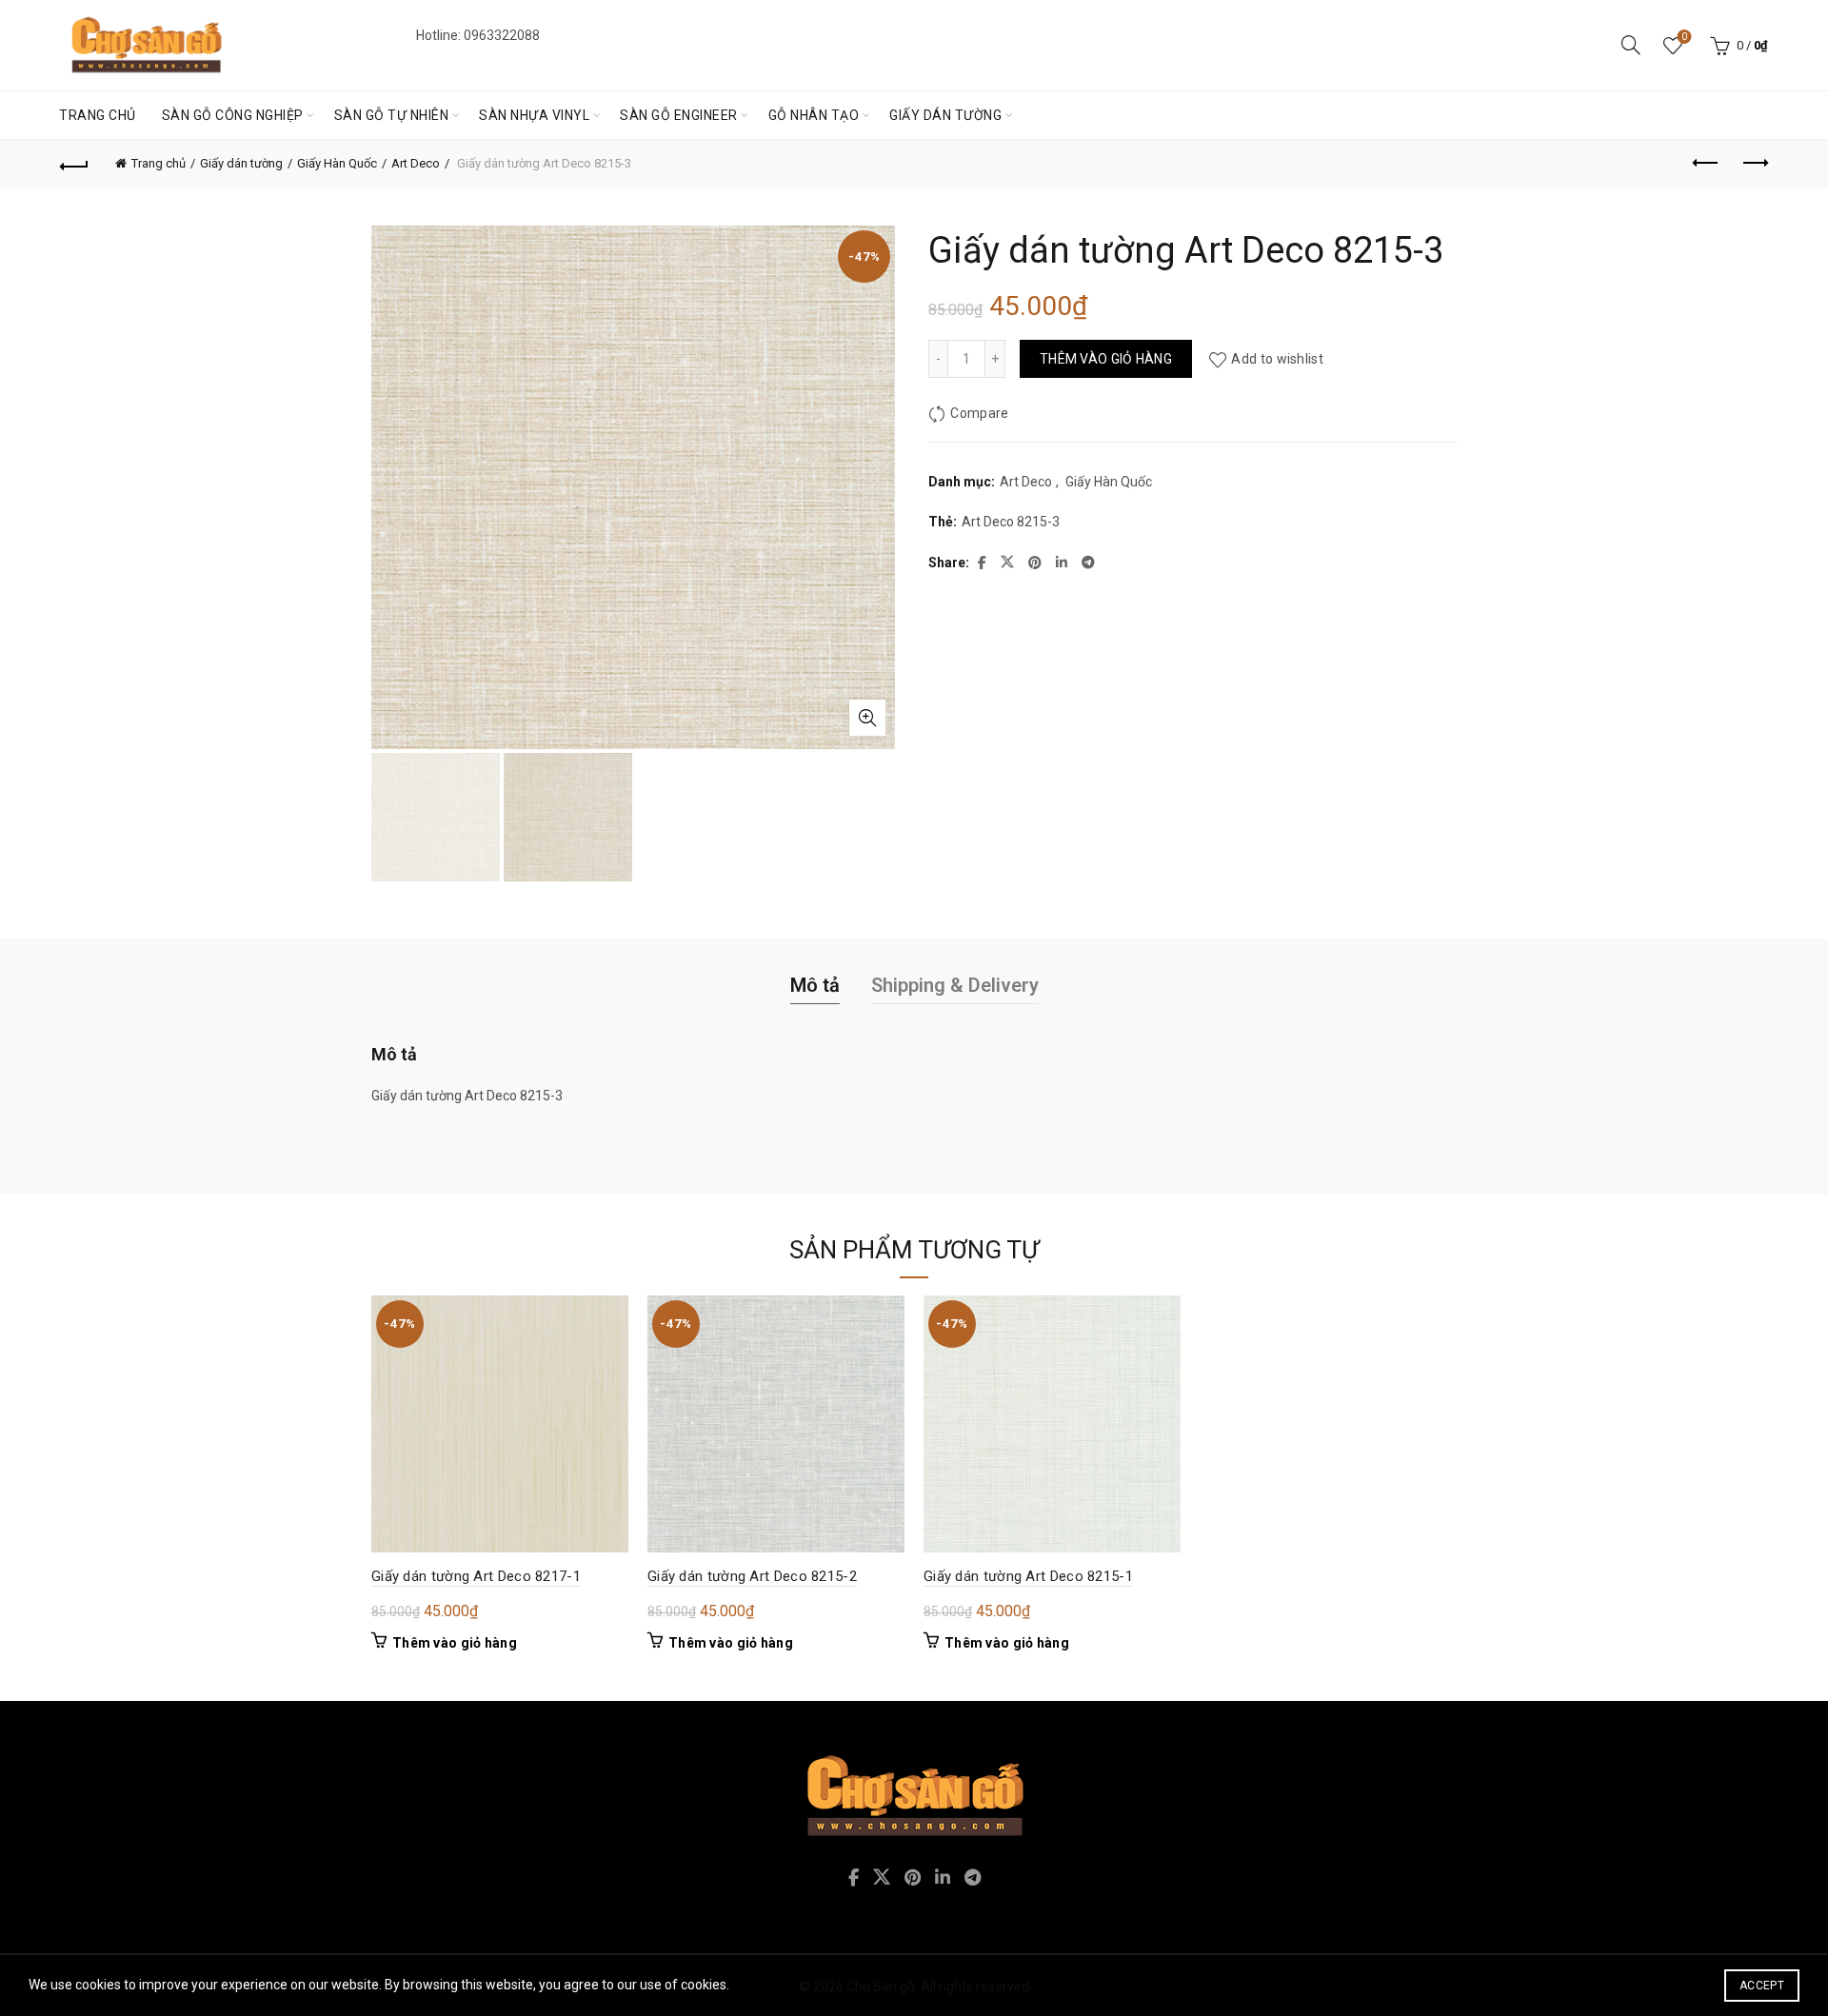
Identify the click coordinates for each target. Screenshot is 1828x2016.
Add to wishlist (1277, 359)
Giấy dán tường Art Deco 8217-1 (476, 1576)
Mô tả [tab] (815, 985)
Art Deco (416, 163)
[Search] (1631, 45)
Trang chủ (98, 115)
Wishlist (1684, 37)
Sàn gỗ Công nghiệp (233, 115)
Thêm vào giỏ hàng (1106, 359)
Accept (1762, 1986)
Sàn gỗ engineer (679, 115)
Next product (1754, 164)
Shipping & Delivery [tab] (955, 985)
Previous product (1706, 164)
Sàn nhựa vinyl (534, 115)
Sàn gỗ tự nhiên (392, 115)
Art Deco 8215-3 (1011, 522)
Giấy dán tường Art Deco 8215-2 (752, 1576)
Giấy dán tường (945, 115)
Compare (979, 413)
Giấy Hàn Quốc (337, 163)
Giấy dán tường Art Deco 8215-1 (1028, 1576)
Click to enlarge (867, 718)
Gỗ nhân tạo (814, 115)
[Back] (74, 164)
